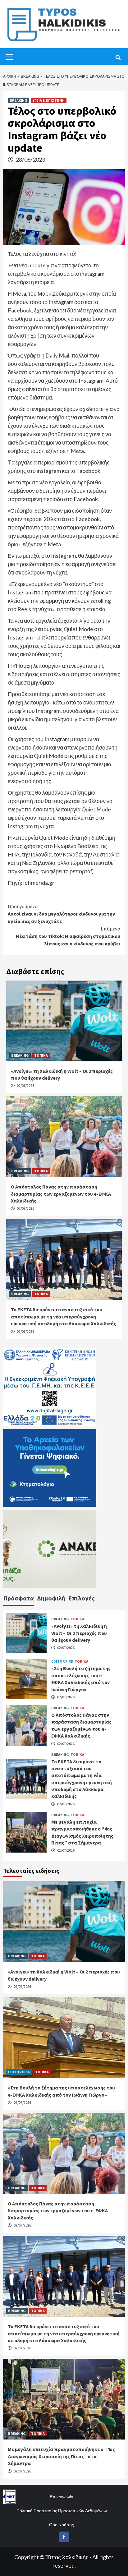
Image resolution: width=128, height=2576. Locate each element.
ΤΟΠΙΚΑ (41, 1055)
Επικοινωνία (62, 2497)
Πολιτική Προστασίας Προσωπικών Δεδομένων (62, 2511)
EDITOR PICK (62, 1661)
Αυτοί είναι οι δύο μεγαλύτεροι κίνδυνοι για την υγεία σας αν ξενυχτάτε (61, 914)
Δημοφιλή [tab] (51, 1598)
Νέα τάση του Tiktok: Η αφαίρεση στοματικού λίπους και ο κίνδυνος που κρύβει (68, 936)
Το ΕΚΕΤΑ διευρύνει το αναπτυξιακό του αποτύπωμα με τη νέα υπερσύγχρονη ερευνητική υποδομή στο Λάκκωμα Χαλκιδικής (64, 1316)
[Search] (118, 58)
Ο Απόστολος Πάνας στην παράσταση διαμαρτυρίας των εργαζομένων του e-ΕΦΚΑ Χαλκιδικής (61, 1194)
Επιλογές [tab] (82, 1598)
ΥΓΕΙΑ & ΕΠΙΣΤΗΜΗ (49, 100)
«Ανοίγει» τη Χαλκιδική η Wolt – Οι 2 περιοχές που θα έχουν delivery (79, 1633)
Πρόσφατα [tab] (18, 1598)
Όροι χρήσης (62, 2525)
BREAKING (18, 100)
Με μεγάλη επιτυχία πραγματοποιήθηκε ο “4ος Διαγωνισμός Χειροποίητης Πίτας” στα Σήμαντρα (61, 2456)
